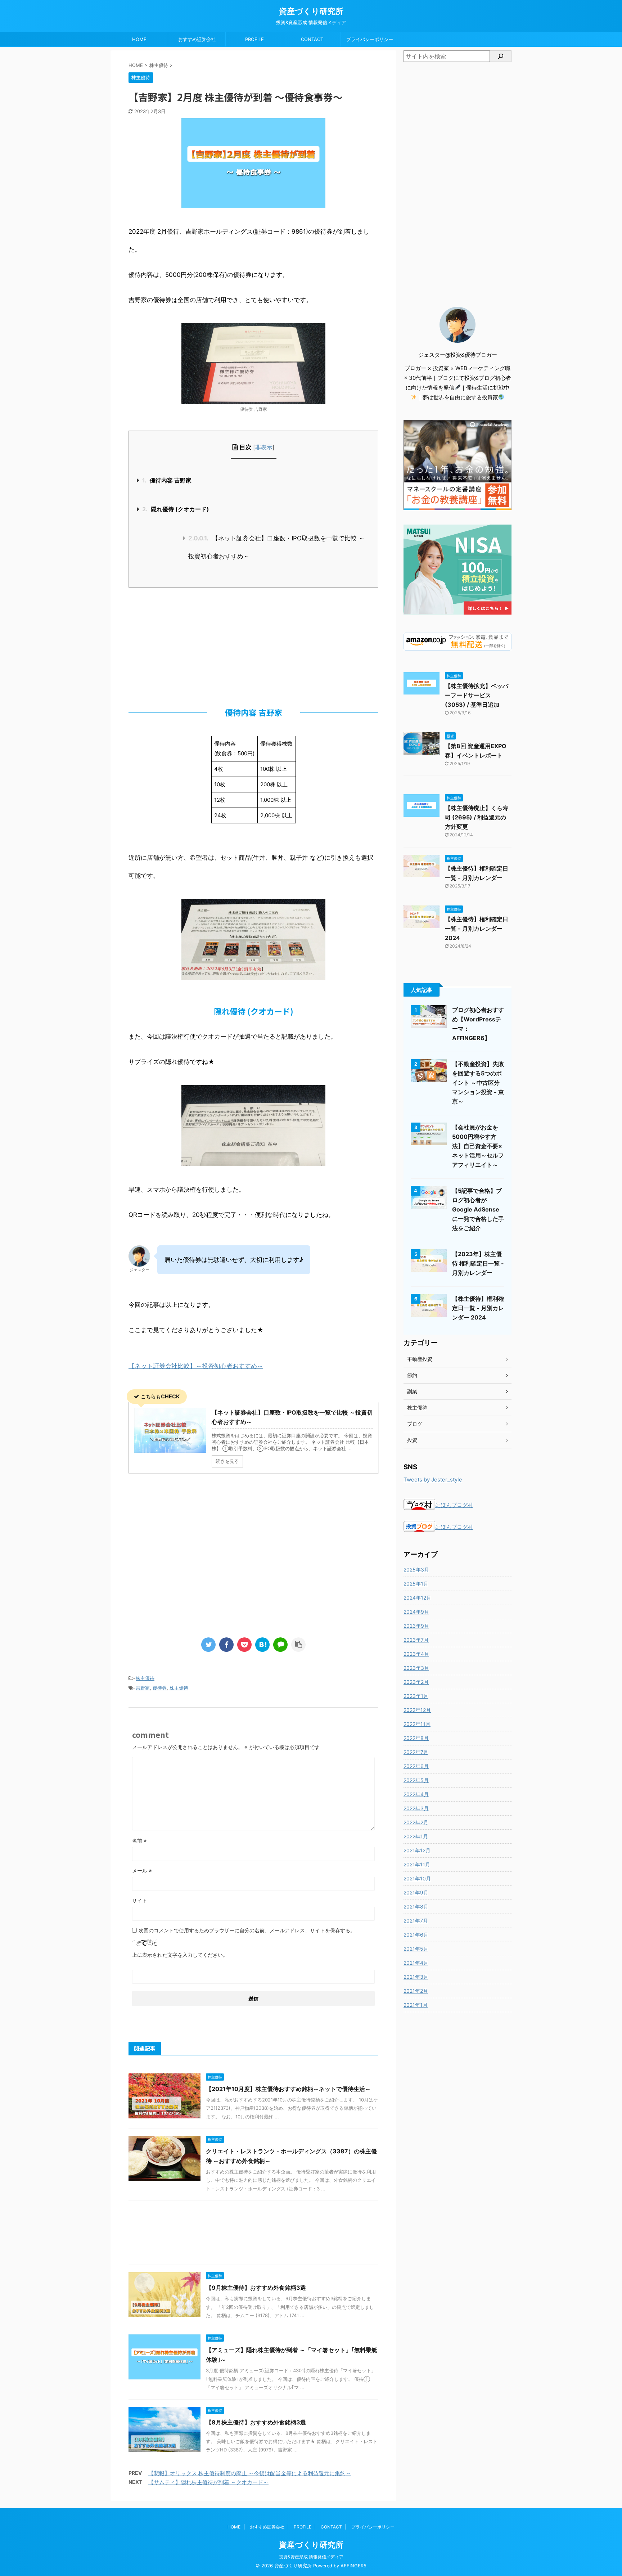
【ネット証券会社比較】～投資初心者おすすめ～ (196, 1366)
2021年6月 (416, 1935)
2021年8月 (416, 1907)
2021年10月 (417, 1878)
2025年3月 (416, 1570)
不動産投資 (420, 1359)
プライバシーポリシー (370, 39)
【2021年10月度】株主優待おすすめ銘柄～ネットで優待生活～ (288, 2089)
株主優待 (145, 1678)
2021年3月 (416, 1977)
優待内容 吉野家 (167, 480)
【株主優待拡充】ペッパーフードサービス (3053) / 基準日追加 (477, 695)
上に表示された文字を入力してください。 (180, 1955)
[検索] (501, 56)
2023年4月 (416, 1654)
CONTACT (312, 39)
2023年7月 (416, 1640)
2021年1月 (416, 2005)
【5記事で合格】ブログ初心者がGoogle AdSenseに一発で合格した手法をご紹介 (478, 1209)
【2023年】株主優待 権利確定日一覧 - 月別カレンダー (478, 1263)
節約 (412, 1375)
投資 (412, 1440)
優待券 (160, 1688)
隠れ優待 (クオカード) (176, 509)
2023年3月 (416, 1668)
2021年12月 (417, 1850)
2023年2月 (416, 1682)
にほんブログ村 (454, 1505)
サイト (140, 1900)
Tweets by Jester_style (433, 1480)
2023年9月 (416, 1626)
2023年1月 (416, 1696)
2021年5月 (416, 1949)
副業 (412, 1391)
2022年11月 (417, 1724)
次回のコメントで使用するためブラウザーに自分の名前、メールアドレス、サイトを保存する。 (247, 1930)
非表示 (264, 447)
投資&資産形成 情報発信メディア (311, 2557)
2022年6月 (416, 1766)
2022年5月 (416, 1780)
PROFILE (254, 39)
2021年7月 (416, 1921)
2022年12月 (417, 1710)
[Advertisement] (253, 645)
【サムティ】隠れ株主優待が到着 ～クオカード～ (208, 2482)
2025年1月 (416, 1584)
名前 (139, 1841)
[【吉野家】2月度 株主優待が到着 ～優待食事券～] (262, 1645)
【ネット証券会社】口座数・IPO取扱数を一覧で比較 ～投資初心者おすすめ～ (276, 547)
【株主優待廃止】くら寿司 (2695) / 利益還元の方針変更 (477, 817)
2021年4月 (416, 1963)
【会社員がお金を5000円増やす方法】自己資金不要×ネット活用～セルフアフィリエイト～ (478, 1146)
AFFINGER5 (353, 2566)
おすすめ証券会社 (197, 39)
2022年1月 (416, 1836)
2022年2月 (416, 1822)
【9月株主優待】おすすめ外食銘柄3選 (256, 2288)
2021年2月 (416, 1991)
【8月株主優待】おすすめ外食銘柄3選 (256, 2422)
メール (142, 1871)
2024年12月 (417, 1598)
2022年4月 (416, 1794)
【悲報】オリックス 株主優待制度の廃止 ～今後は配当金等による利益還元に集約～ (250, 2473)
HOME (139, 39)
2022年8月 (416, 1738)
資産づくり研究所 (311, 11)
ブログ (415, 1424)
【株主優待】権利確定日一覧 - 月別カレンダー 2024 (477, 929)
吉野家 (143, 1688)
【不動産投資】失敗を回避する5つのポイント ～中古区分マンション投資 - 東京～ (478, 1083)
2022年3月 (416, 1808)
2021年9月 (416, 1892)
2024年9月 (416, 1612)
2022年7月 (416, 1752)
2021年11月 (417, 1864)
